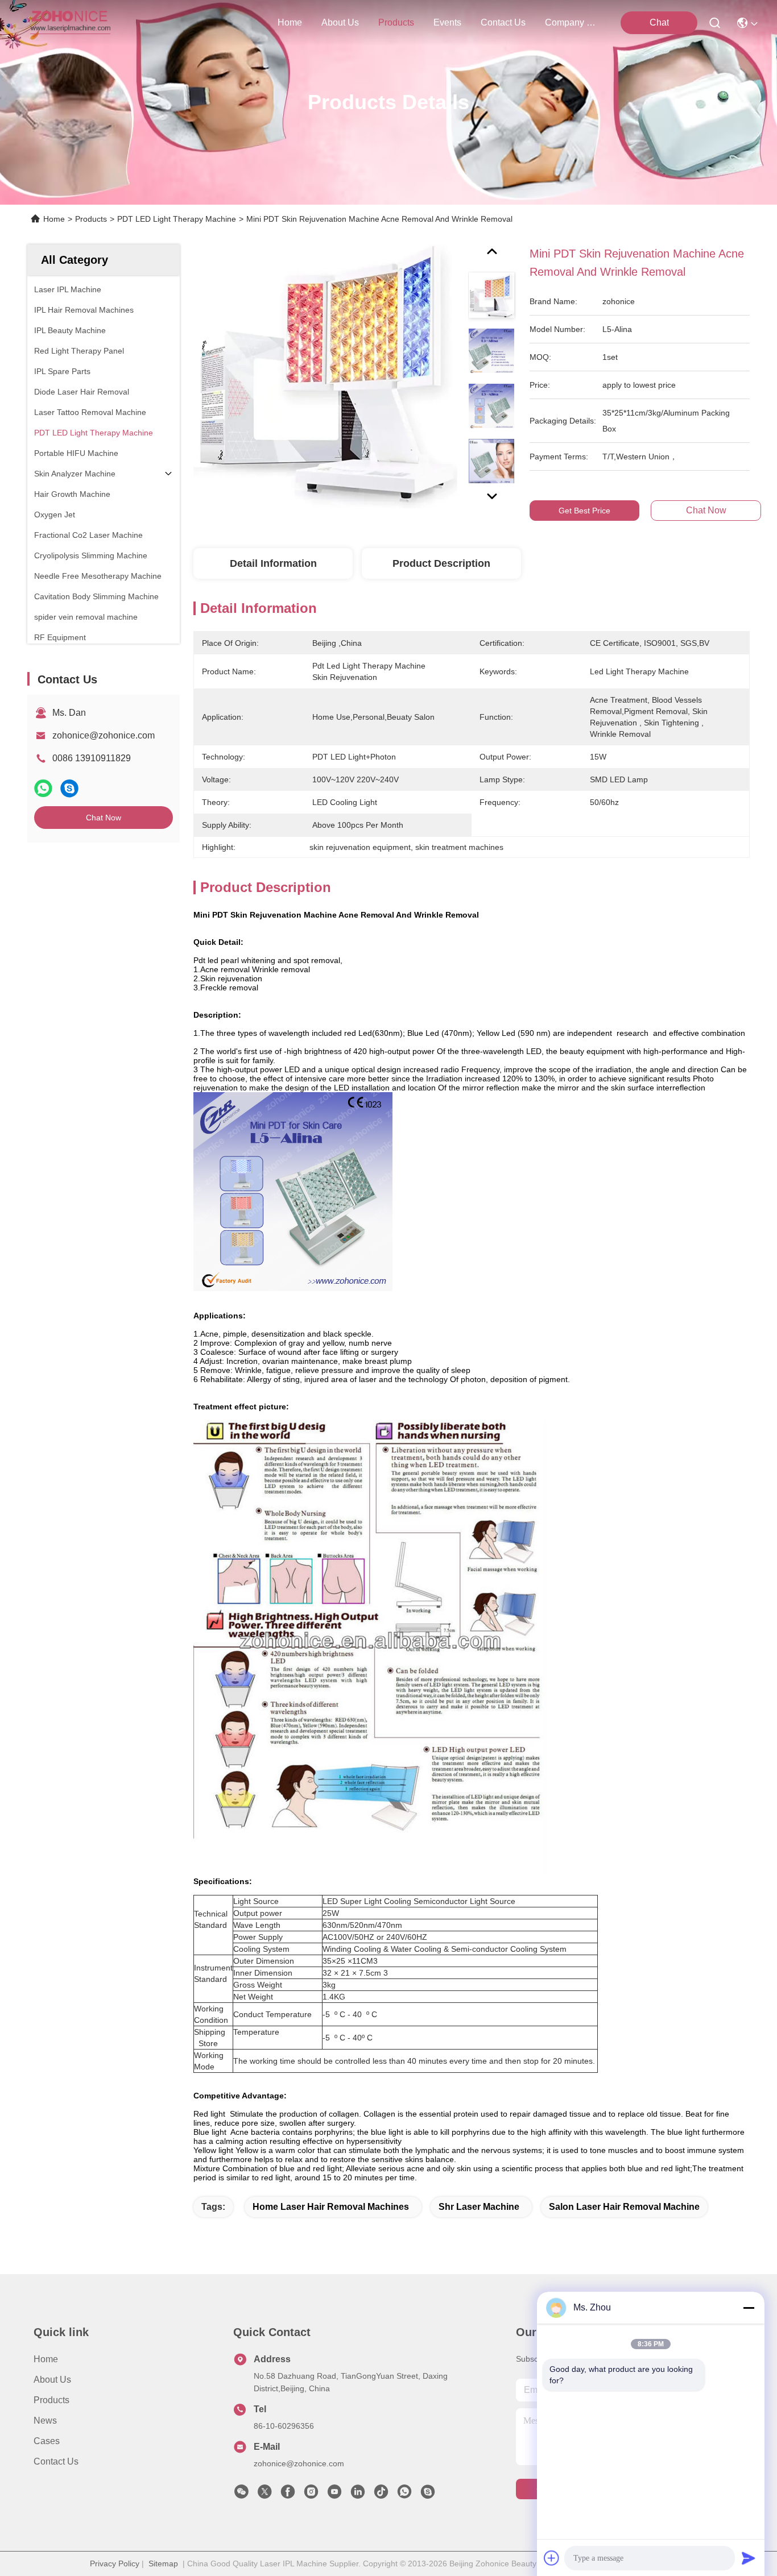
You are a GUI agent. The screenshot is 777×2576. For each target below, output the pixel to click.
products (396, 22)
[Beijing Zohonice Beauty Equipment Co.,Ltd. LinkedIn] (358, 2495)
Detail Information (273, 563)
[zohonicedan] (428, 2495)
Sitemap (163, 2563)
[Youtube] (334, 2495)
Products (91, 219)
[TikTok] (381, 2495)
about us (340, 22)
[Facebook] (288, 2495)
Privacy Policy (115, 2563)
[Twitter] (264, 2495)
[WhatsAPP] (43, 788)
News (45, 2421)
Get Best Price (584, 511)
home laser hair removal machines (331, 2207)
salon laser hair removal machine (624, 2207)
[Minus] (749, 2308)
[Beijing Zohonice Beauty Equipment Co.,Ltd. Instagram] (311, 2495)
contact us (503, 22)
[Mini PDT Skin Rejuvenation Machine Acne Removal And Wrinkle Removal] (325, 376)
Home (290, 22)
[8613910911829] (404, 2495)
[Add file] (552, 2558)
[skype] (69, 788)
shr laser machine (479, 2207)
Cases (47, 2441)
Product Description (441, 563)
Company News (572, 22)
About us (52, 2380)
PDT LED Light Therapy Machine (177, 219)
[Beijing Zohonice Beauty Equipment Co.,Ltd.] (70, 23)
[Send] (749, 2558)
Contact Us (56, 2461)
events (447, 22)
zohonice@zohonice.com (104, 735)
